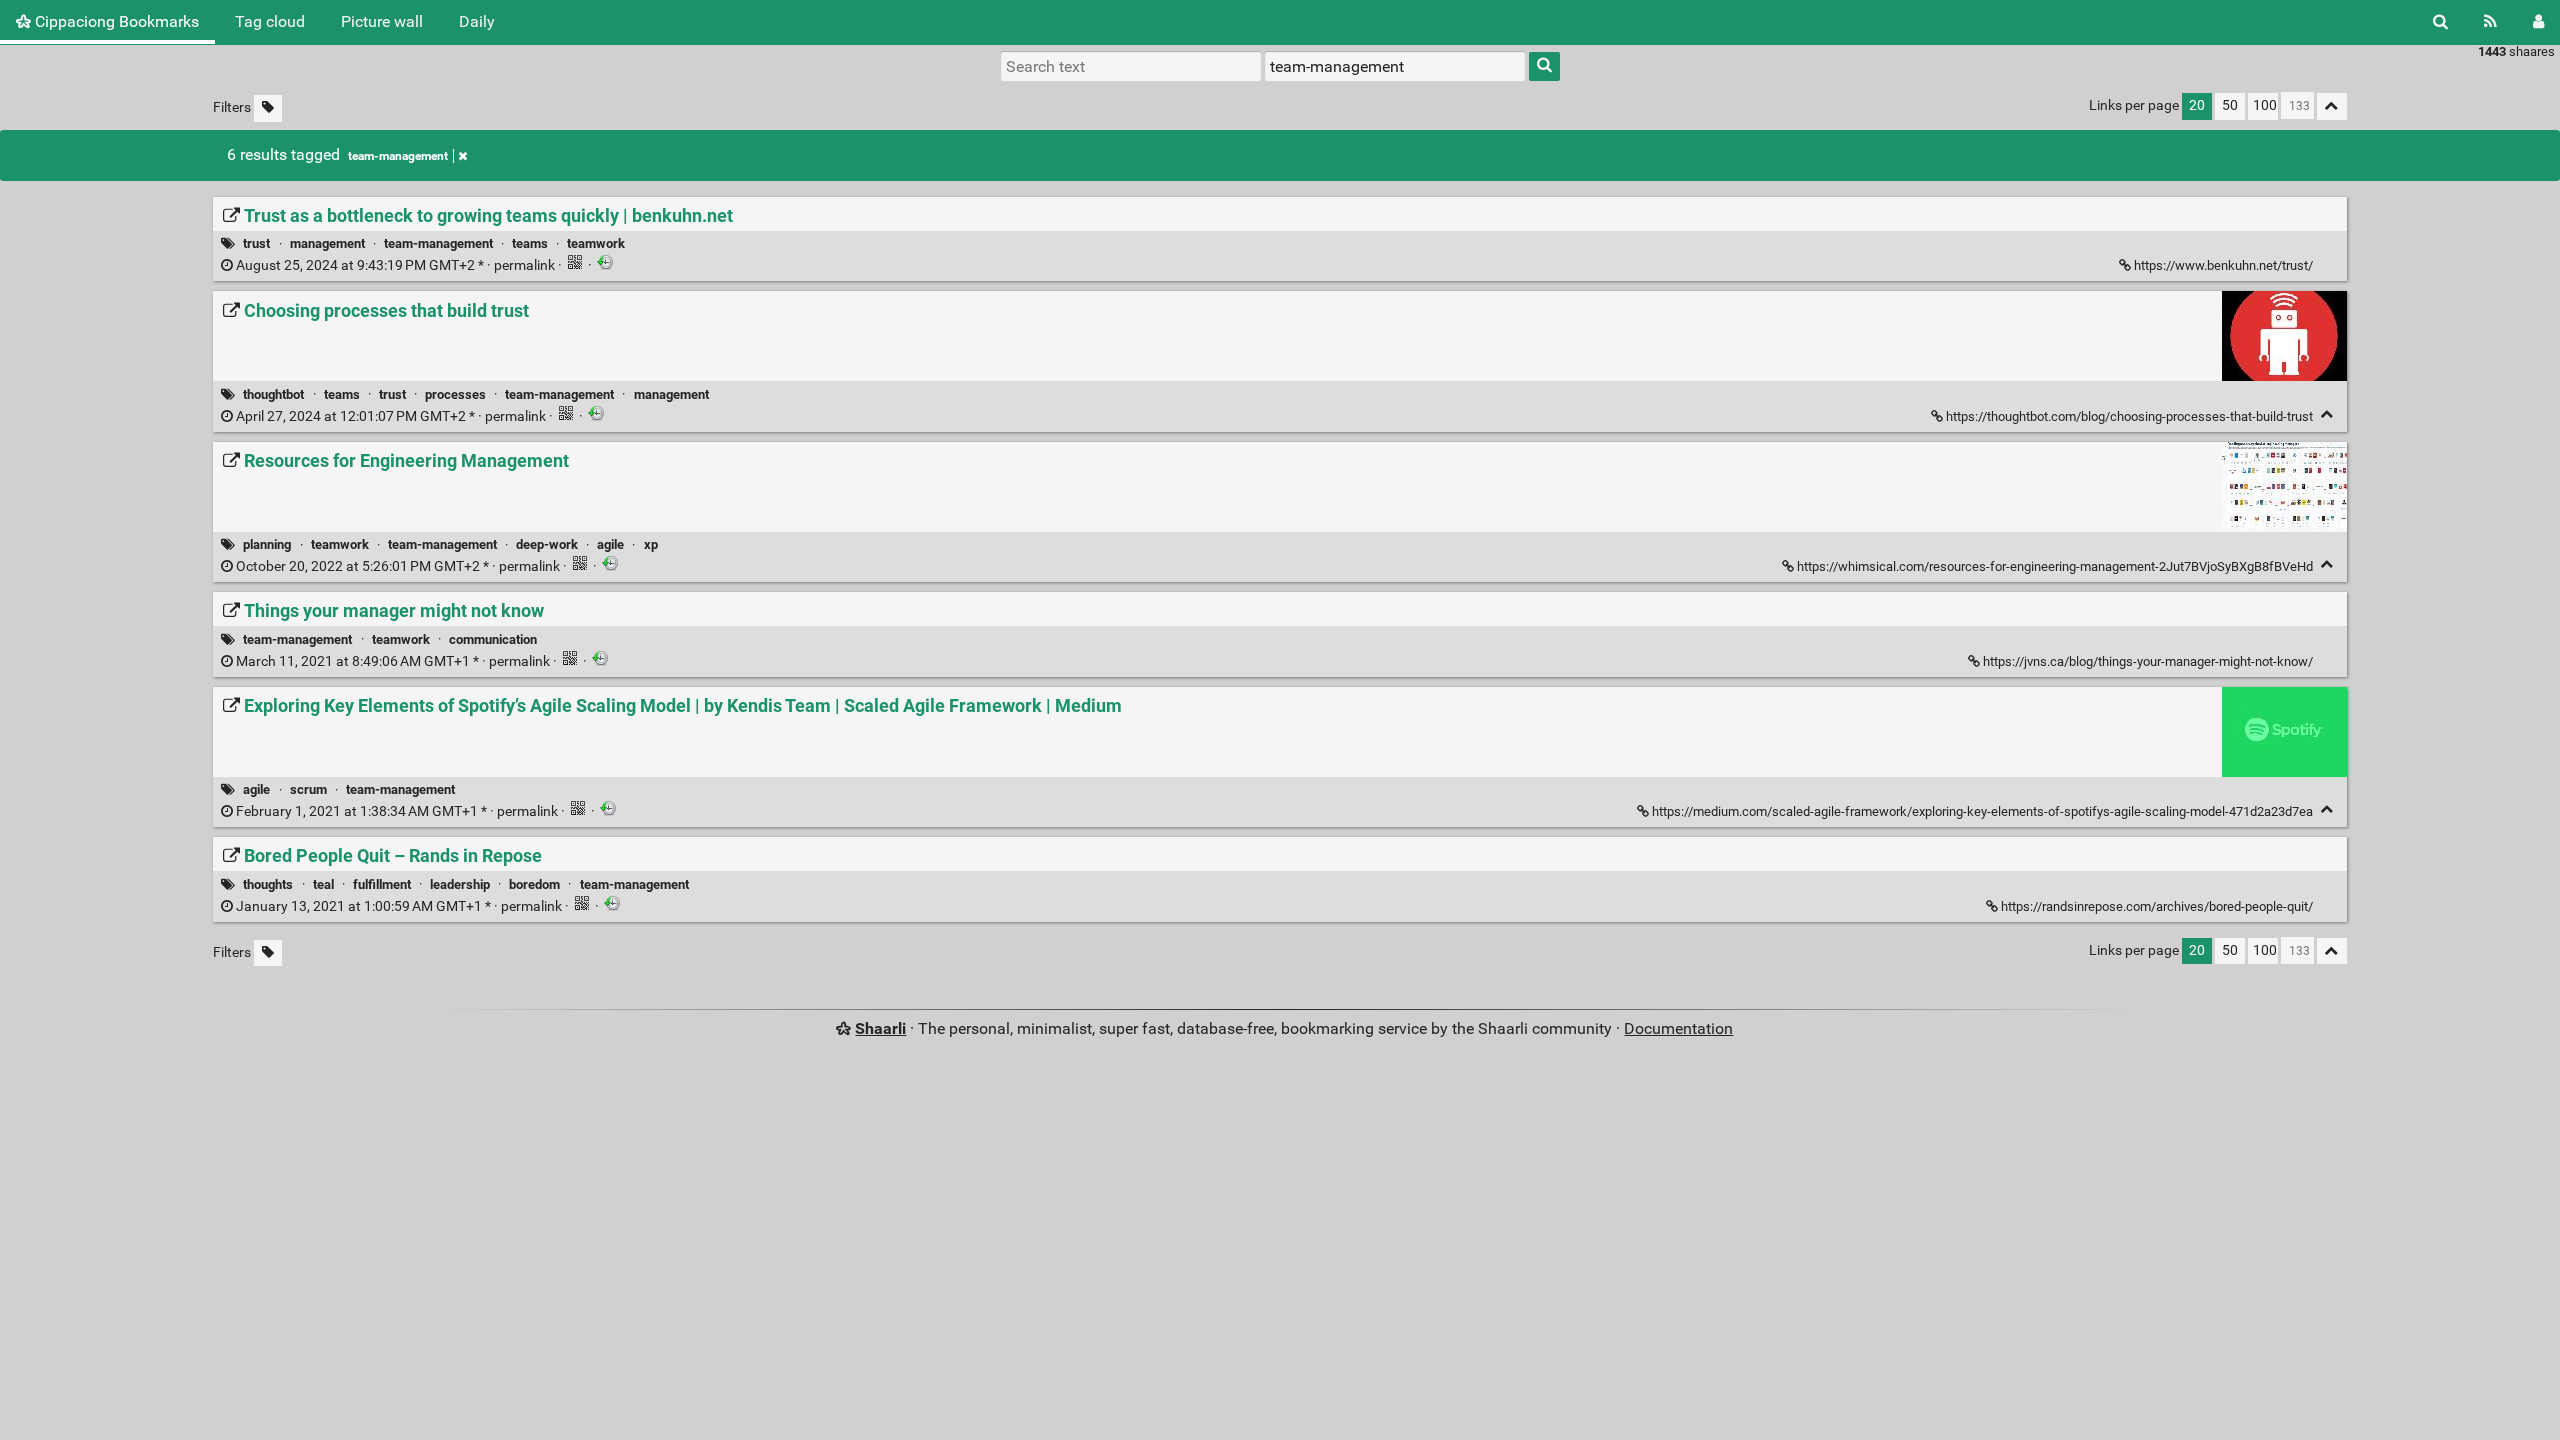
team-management (398, 156)
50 (2230, 105)
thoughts (268, 884)
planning (267, 544)
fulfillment (382, 884)
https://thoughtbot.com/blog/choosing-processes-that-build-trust (2129, 416)
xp (651, 544)
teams (530, 243)
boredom (534, 884)
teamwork (596, 243)
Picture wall (382, 21)
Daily (477, 21)
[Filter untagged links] (268, 108)
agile (610, 544)
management (327, 243)
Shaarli (880, 1028)
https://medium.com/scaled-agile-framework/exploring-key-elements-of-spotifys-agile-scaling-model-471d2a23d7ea (1982, 811)
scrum (308, 789)
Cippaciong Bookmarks (115, 21)
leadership (460, 884)
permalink (395, 265)
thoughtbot (273, 394)
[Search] (2440, 22)
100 (2265, 105)
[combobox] (1395, 66)
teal (323, 884)
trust (256, 243)
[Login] (2538, 22)
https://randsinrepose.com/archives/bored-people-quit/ (2157, 906)
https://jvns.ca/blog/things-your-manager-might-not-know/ (2148, 661)
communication (493, 639)
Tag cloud (270, 21)
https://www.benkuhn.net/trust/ (2223, 265)
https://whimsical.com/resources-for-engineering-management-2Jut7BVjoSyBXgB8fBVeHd (2055, 566)
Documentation (1678, 1028)
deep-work (547, 544)
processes (455, 394)
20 (2197, 105)
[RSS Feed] (2490, 22)
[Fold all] (2332, 106)
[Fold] (2327, 414)
